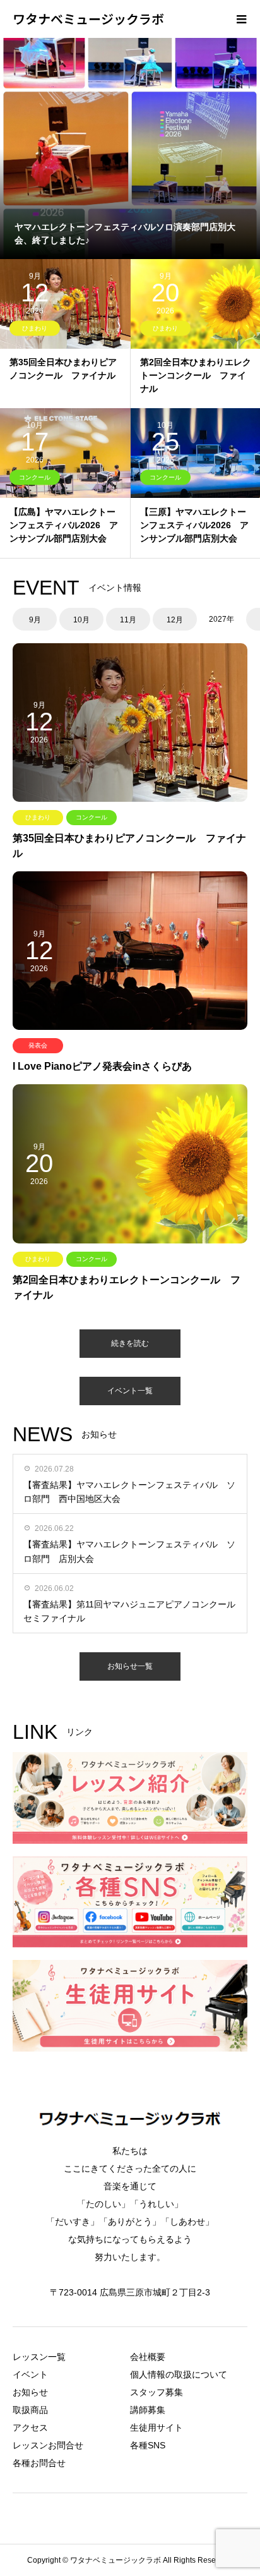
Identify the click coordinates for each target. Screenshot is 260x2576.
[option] (130, 148)
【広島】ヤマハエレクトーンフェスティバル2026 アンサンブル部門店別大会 (64, 525)
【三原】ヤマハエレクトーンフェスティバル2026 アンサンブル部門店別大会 (194, 525)
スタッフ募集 (157, 2392)
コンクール (35, 477)
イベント (30, 2374)
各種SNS (148, 2445)
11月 (128, 620)
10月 (81, 620)
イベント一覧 (130, 1391)
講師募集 (148, 2410)
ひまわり (35, 328)
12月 (175, 620)
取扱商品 (30, 2410)
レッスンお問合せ (48, 2445)
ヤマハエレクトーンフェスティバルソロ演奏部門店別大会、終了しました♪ (125, 233)
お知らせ (30, 2392)
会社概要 (148, 2357)
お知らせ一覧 (130, 1666)
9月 (35, 620)
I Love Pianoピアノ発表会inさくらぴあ (102, 1066)
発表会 (38, 1045)
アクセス (30, 2428)
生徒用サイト (157, 2428)
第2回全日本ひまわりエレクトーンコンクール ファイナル (196, 375)
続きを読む (130, 1343)
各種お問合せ (39, 2463)
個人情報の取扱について (179, 2374)
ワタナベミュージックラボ (88, 19)
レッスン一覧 (39, 2357)
